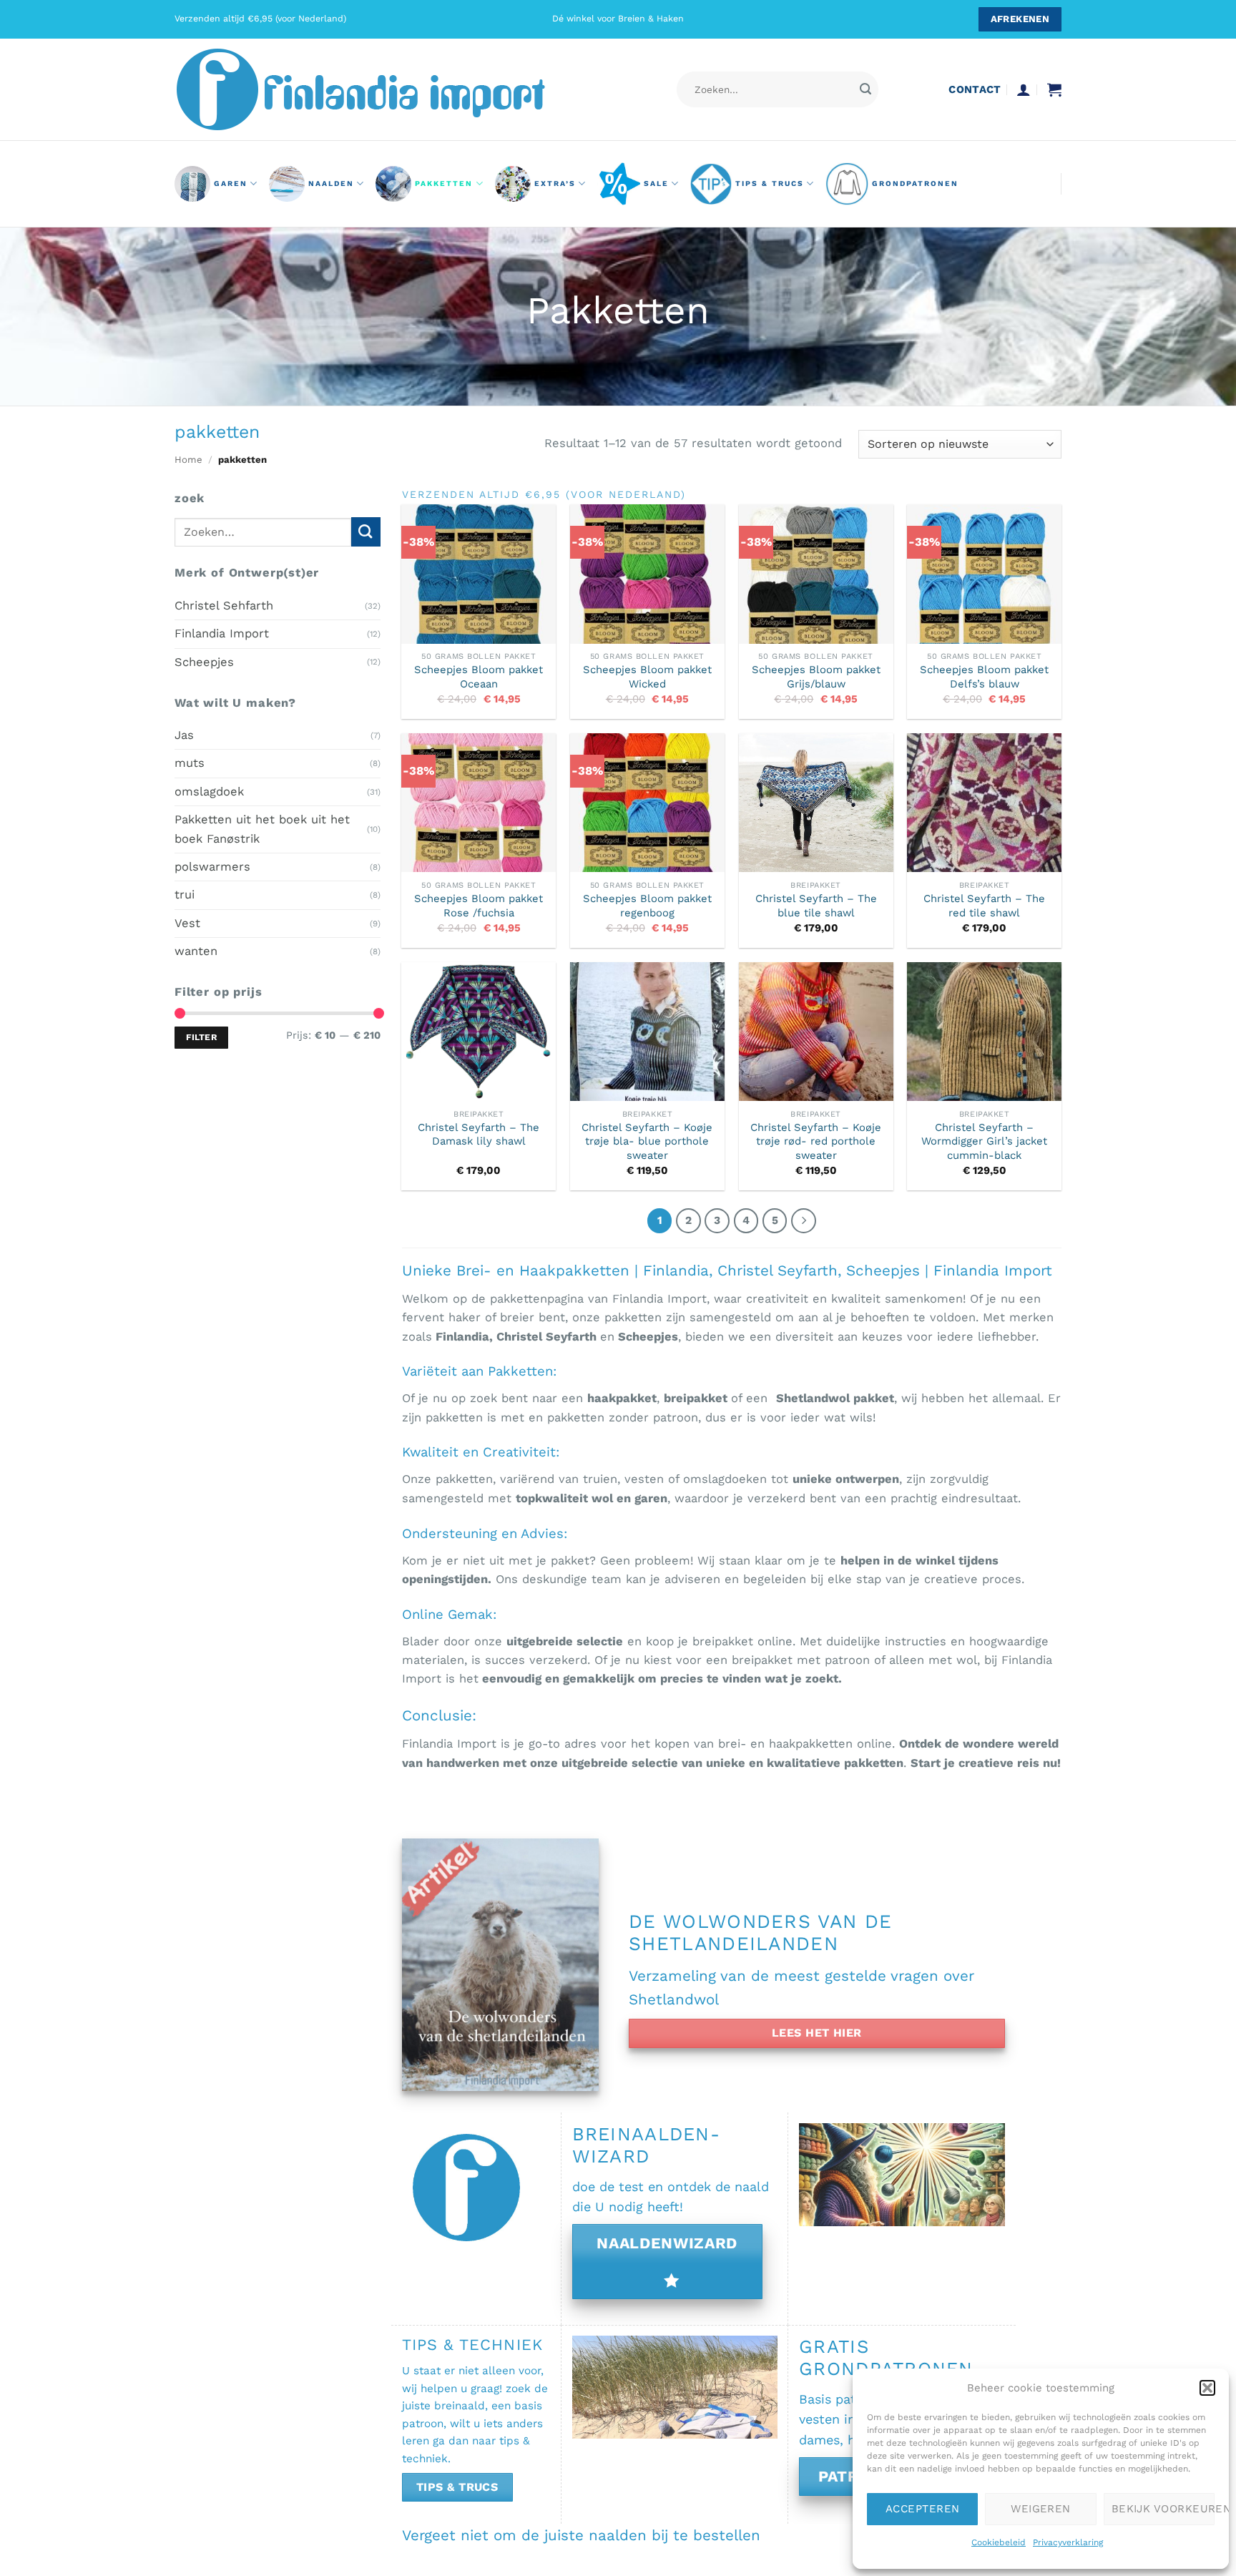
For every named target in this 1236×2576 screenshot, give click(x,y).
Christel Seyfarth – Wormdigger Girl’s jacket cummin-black (984, 1141)
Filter (201, 1037)
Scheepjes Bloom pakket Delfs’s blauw (984, 676)
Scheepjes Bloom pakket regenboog (647, 905)
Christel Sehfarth (224, 605)
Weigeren (1041, 2509)
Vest (187, 922)
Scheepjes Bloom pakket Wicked (647, 676)
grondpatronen (915, 183)
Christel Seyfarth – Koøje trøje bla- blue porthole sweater (647, 1141)
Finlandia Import (222, 633)
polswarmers (212, 867)
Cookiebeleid (999, 2542)
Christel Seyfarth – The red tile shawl (984, 905)
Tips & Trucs (770, 183)
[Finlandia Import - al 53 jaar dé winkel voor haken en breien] (381, 89)
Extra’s (555, 183)
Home (188, 460)
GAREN (231, 183)
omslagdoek (209, 791)
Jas (184, 735)
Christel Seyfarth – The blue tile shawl (816, 905)
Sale (656, 183)
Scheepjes (204, 661)
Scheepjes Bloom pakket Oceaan (479, 676)
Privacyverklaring (1068, 2542)
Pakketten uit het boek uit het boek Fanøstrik (262, 829)
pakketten (444, 183)
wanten (196, 951)
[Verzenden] (865, 90)
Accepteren (923, 2509)
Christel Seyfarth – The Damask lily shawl (479, 1134)
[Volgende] (804, 1221)
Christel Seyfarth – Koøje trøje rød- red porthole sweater (816, 1141)
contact (975, 89)
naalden (331, 183)
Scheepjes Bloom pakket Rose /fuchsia (479, 905)
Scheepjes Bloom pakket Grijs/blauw (816, 676)
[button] (1207, 2388)
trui (185, 895)
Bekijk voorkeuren (1163, 2509)
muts (190, 763)
